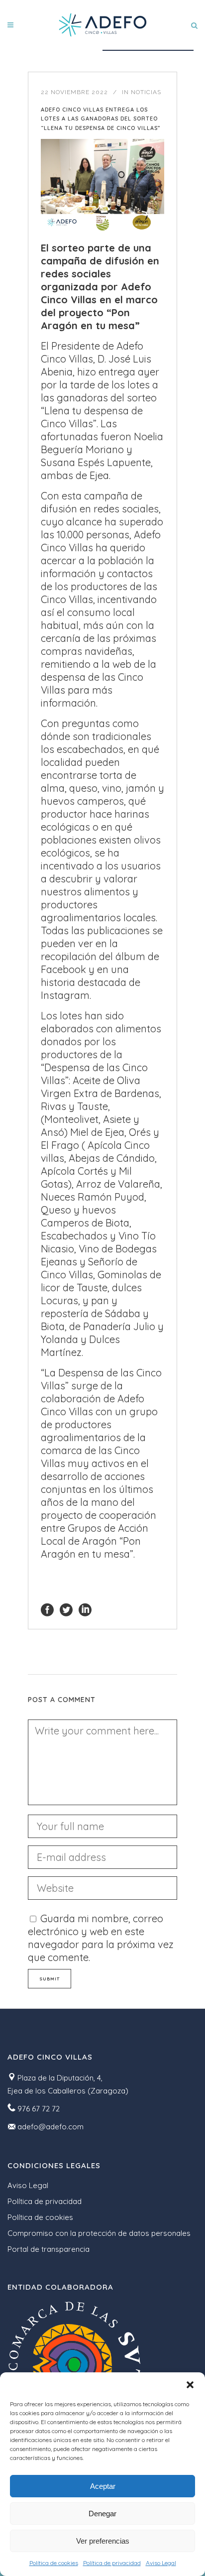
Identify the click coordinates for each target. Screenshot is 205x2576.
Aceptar (103, 2486)
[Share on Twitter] (66, 1609)
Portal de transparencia (49, 2249)
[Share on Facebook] (47, 1609)
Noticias (146, 92)
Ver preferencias (103, 2541)
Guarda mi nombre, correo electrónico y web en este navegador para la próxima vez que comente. (101, 1938)
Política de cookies (54, 2563)
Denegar (102, 2514)
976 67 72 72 (39, 2109)
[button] (190, 2385)
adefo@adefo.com (51, 2127)
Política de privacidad (112, 2563)
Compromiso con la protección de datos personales (99, 2233)
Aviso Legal (161, 2563)
